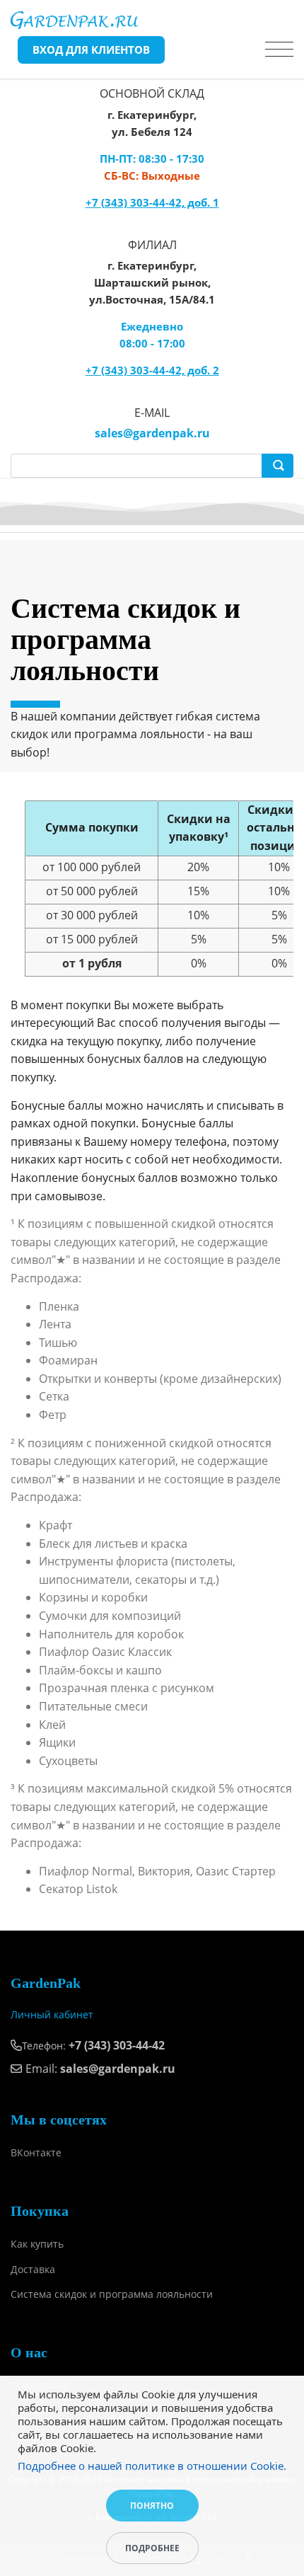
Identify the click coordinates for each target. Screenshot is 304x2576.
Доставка (33, 2269)
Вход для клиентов (91, 50)
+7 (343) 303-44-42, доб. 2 (152, 370)
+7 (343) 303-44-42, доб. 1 (152, 202)
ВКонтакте (36, 2152)
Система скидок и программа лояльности (112, 2294)
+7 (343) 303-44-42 (117, 2045)
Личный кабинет (52, 2014)
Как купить (37, 2244)
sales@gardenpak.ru (152, 433)
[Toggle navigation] (279, 50)
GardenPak (46, 1983)
